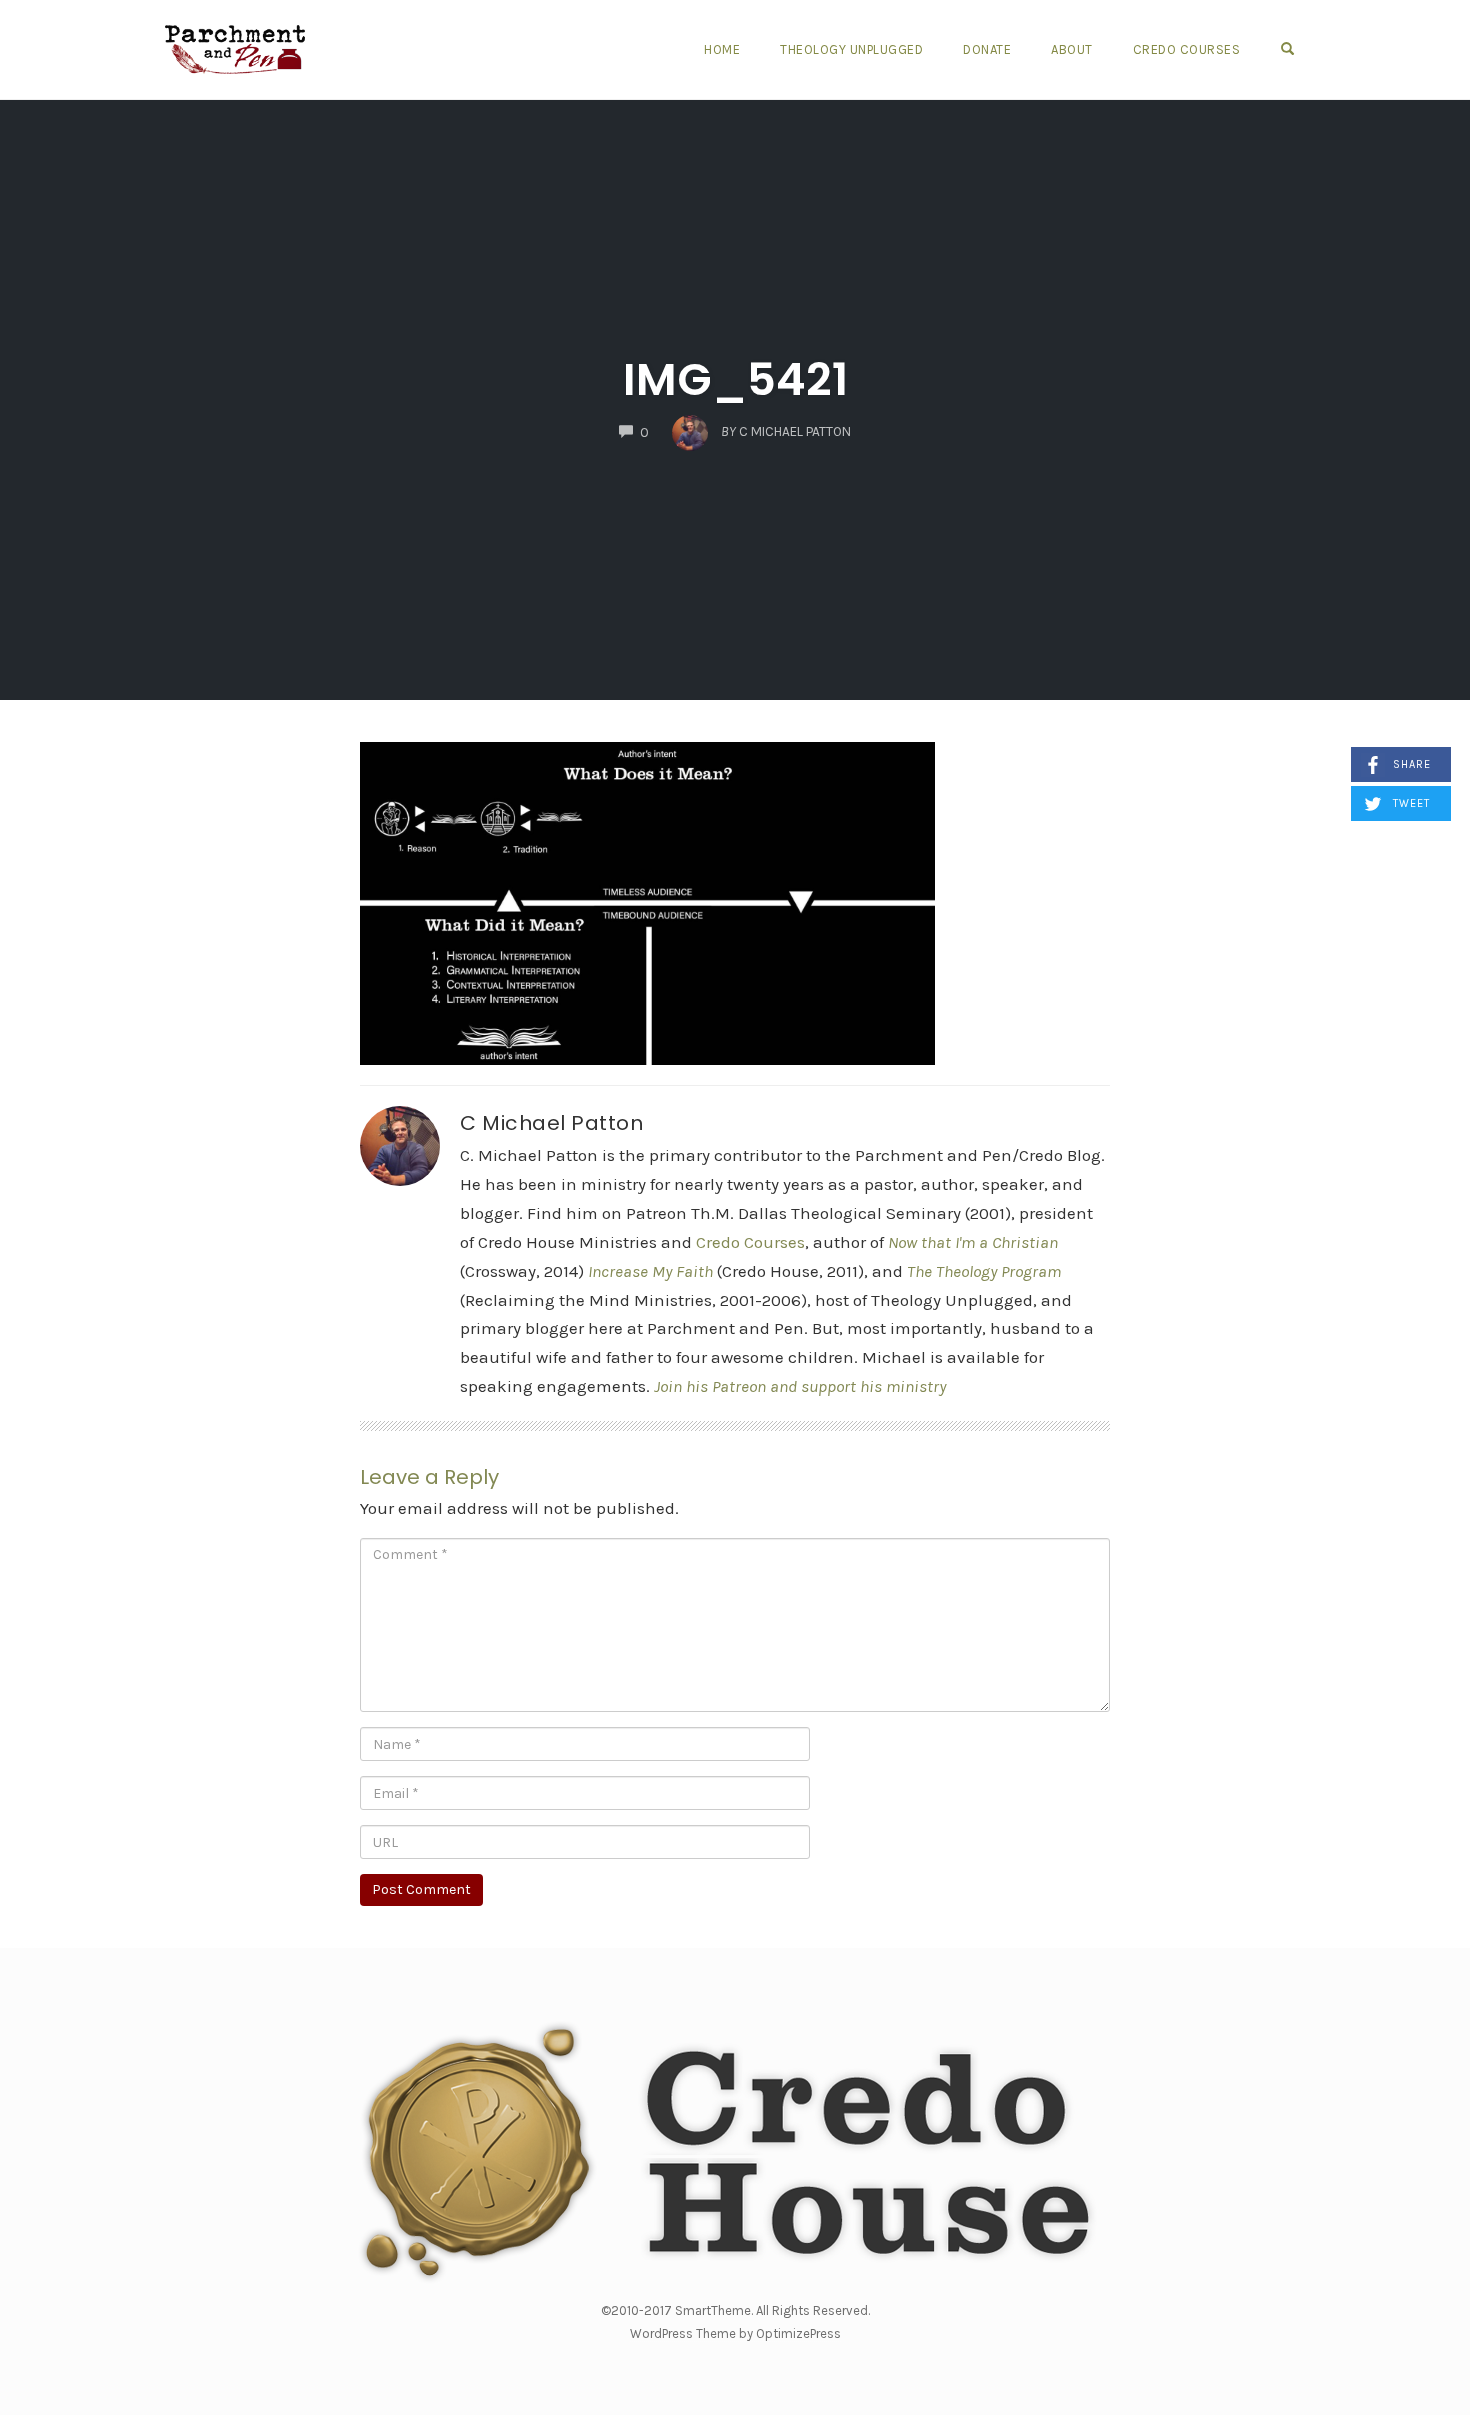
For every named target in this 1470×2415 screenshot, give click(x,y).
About (1072, 49)
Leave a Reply (429, 1477)
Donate (987, 49)
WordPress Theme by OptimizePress (735, 2333)
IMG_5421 (735, 379)
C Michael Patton (551, 1123)
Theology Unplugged (851, 49)
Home (722, 49)
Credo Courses (1187, 49)
